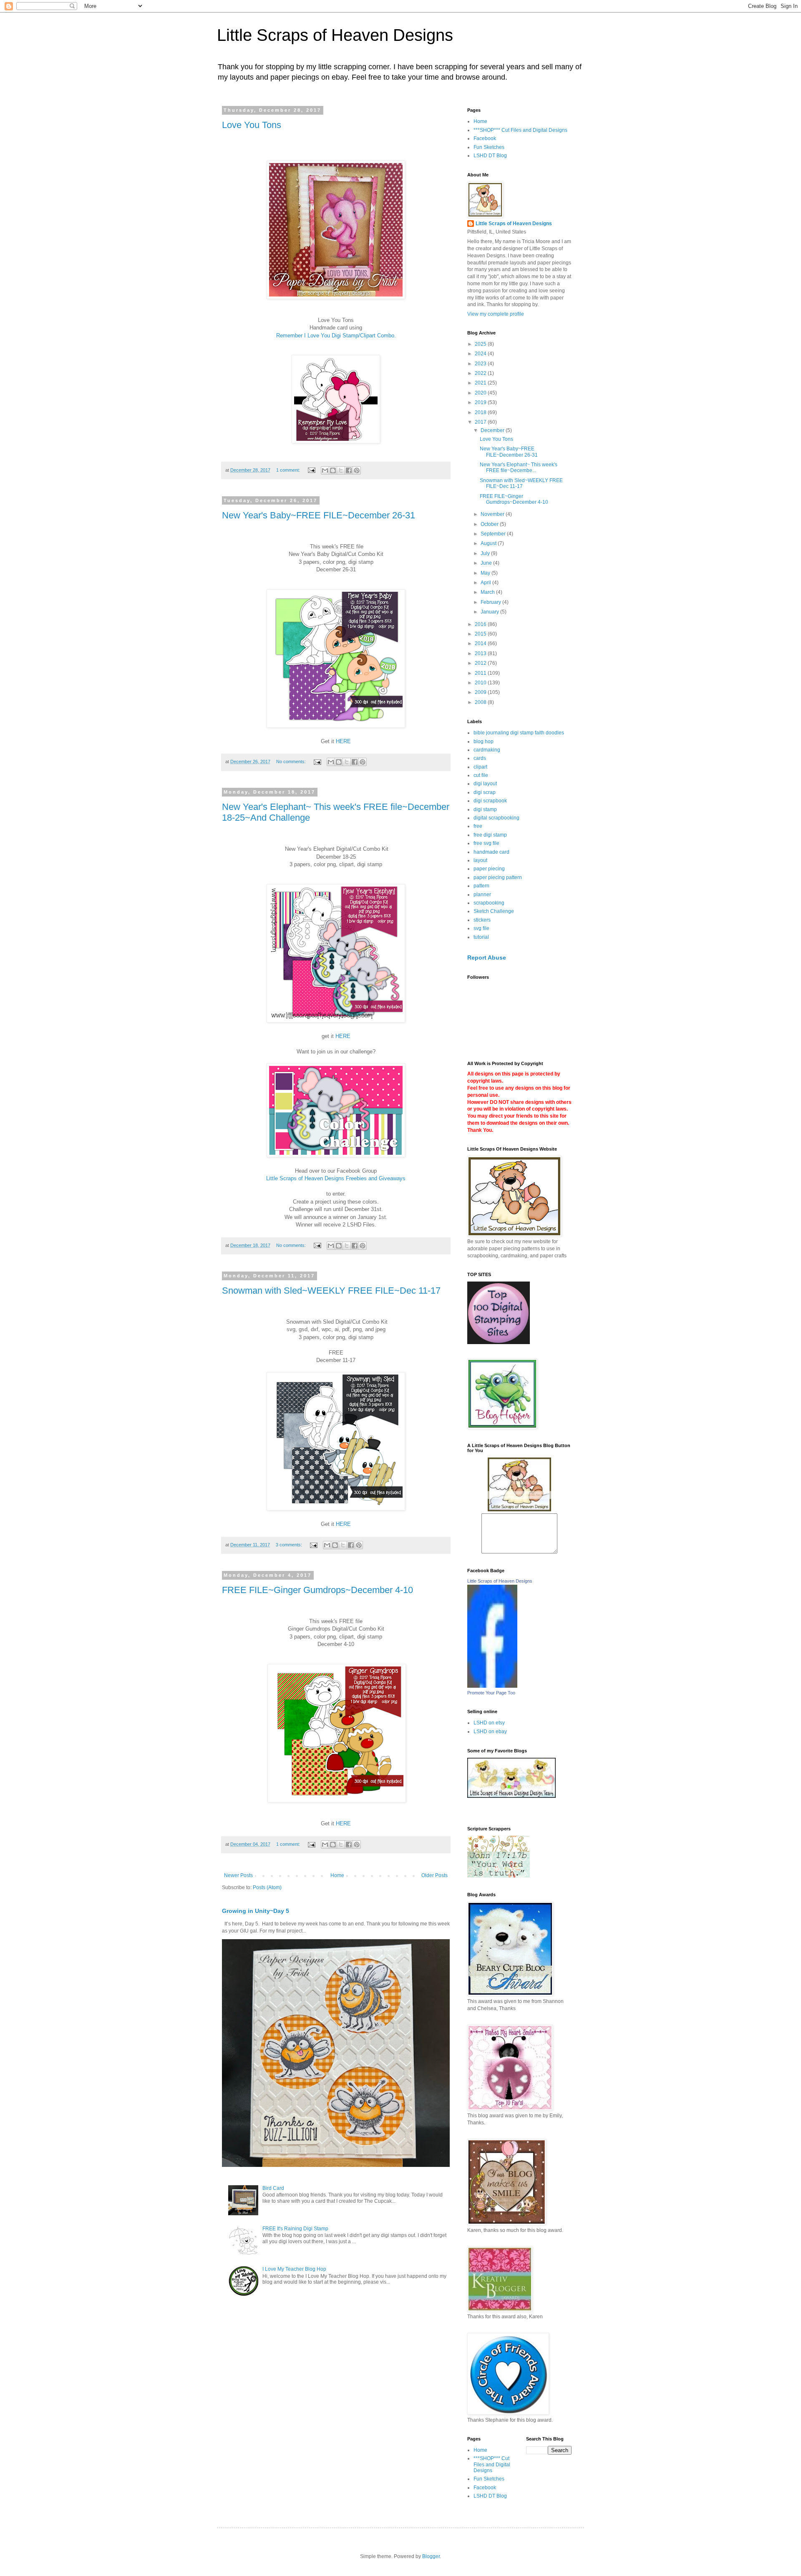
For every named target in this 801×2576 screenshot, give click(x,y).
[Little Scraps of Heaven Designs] (492, 1686)
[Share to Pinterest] (357, 470)
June (487, 563)
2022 (481, 373)
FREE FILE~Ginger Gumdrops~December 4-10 (317, 1590)
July (486, 553)
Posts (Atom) (267, 1887)
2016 (481, 624)
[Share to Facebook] (349, 470)
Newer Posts (238, 1875)
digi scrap (485, 792)
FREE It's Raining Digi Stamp (295, 2229)
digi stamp (485, 809)
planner (482, 895)
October (490, 524)
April (486, 583)
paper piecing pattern (498, 877)
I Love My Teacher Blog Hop (294, 2269)
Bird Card (273, 2188)
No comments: (292, 761)
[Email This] (325, 470)
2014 (481, 643)
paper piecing (489, 869)
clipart (480, 767)
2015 (481, 634)
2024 (481, 354)
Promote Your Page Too (491, 1693)
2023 (481, 364)
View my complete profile (496, 314)
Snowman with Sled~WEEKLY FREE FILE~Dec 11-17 (331, 1291)
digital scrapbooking (496, 818)
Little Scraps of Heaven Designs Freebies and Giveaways (336, 1178)
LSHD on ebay (490, 1732)
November (493, 514)
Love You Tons (252, 125)
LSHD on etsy (489, 1723)
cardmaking (487, 750)
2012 (481, 663)
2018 (481, 412)
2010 (481, 683)
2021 (481, 383)
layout (480, 860)
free (478, 826)
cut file (481, 775)
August (489, 543)
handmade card (491, 852)
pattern (481, 886)
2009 (481, 692)
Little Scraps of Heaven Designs (335, 35)
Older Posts (435, 1875)
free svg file (486, 843)
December (493, 430)
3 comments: (290, 1545)
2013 (481, 653)
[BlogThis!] (333, 470)
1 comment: (289, 470)
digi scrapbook (490, 801)
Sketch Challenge (494, 911)
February (491, 602)
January (490, 612)
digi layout (485, 784)
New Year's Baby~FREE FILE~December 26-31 (319, 515)
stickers (482, 920)
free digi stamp (490, 835)
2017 (481, 422)
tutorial (481, 937)
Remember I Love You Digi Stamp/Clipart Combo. (336, 336)
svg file (481, 928)
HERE (343, 741)
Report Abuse (487, 958)
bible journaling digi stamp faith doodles (519, 733)
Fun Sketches (489, 147)
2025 (481, 344)
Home (337, 1875)
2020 (481, 393)
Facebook (485, 138)
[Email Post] (311, 470)
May (486, 573)
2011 (481, 673)
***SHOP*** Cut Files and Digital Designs (520, 130)
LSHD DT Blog (490, 156)
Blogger (431, 2556)
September (494, 534)
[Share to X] (341, 470)
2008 (481, 702)
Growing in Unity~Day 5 (256, 1911)
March (488, 592)
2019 (481, 402)
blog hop (484, 741)
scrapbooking (489, 903)
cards (480, 758)
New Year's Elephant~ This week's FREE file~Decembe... (519, 467)
